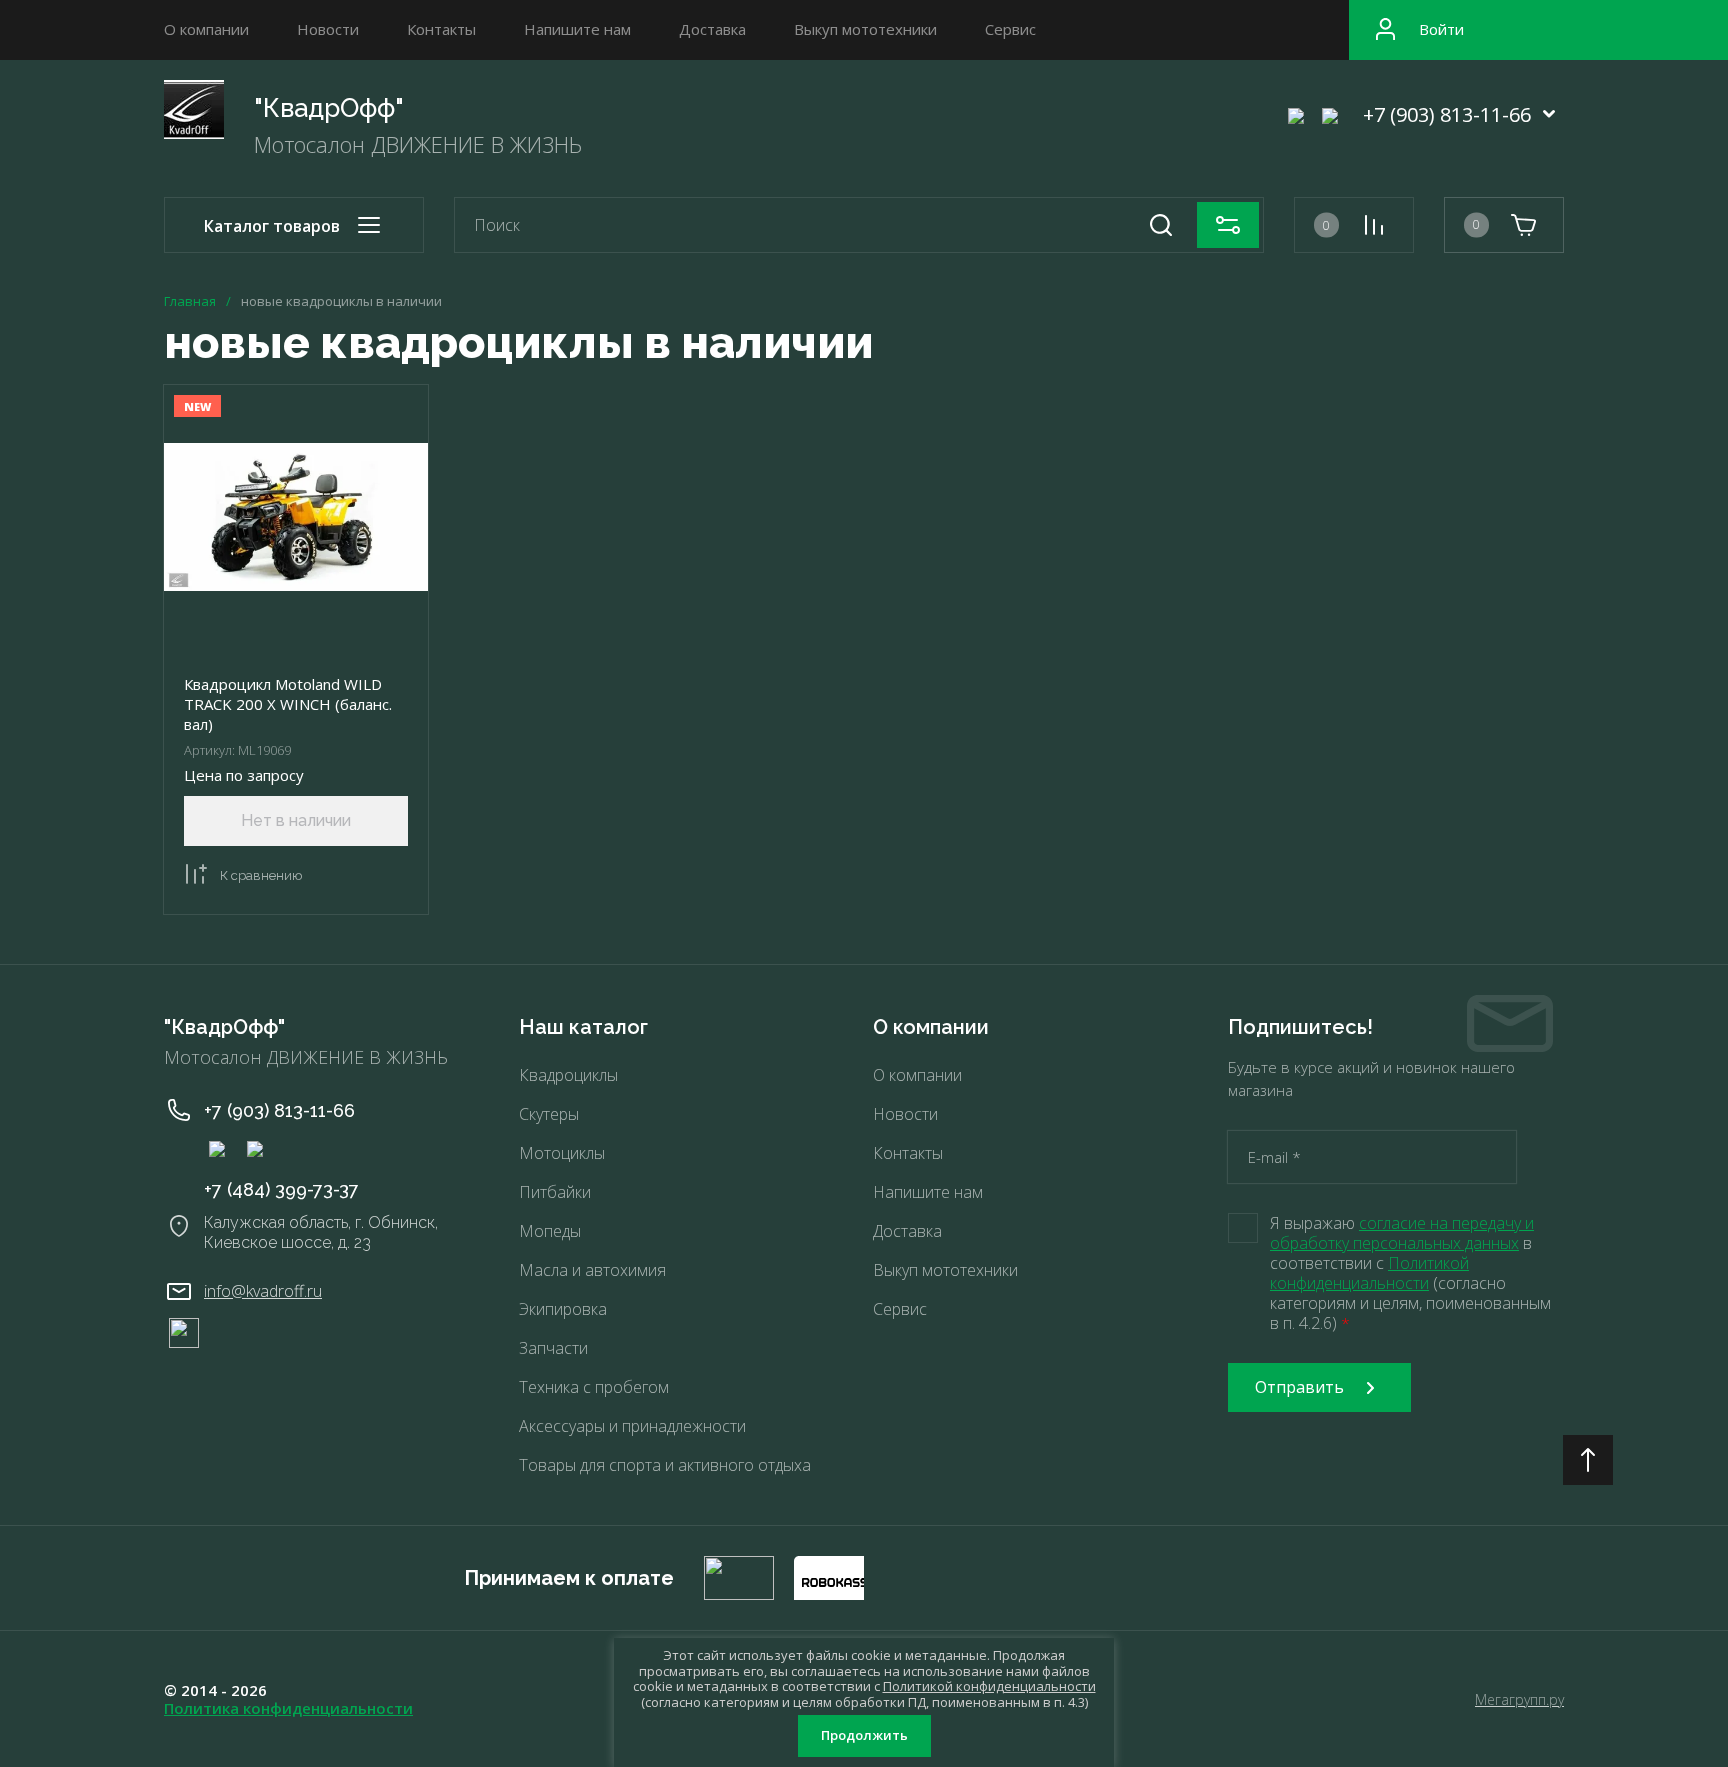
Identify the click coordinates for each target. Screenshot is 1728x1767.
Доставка (712, 29)
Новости (328, 29)
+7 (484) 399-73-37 (281, 1189)
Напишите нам (577, 29)
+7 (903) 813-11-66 (1447, 114)
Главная (190, 301)
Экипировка (563, 1309)
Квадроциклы (568, 1075)
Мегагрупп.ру (1519, 1699)
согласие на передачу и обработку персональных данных (1402, 1233)
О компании (206, 29)
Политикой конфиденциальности (1369, 1273)
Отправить (1299, 1387)
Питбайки (555, 1192)
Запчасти (553, 1348)
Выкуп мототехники (865, 29)
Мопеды (550, 1231)
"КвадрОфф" (329, 108)
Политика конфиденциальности (288, 1708)
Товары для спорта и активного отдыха (665, 1465)
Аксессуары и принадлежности (632, 1426)
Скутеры (549, 1114)
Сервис (1010, 29)
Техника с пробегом (594, 1387)
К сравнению (261, 875)
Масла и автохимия (592, 1270)
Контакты (441, 29)
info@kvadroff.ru (263, 1291)
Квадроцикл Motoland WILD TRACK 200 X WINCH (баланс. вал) (288, 704)
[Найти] (1160, 225)
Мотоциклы (562, 1153)
